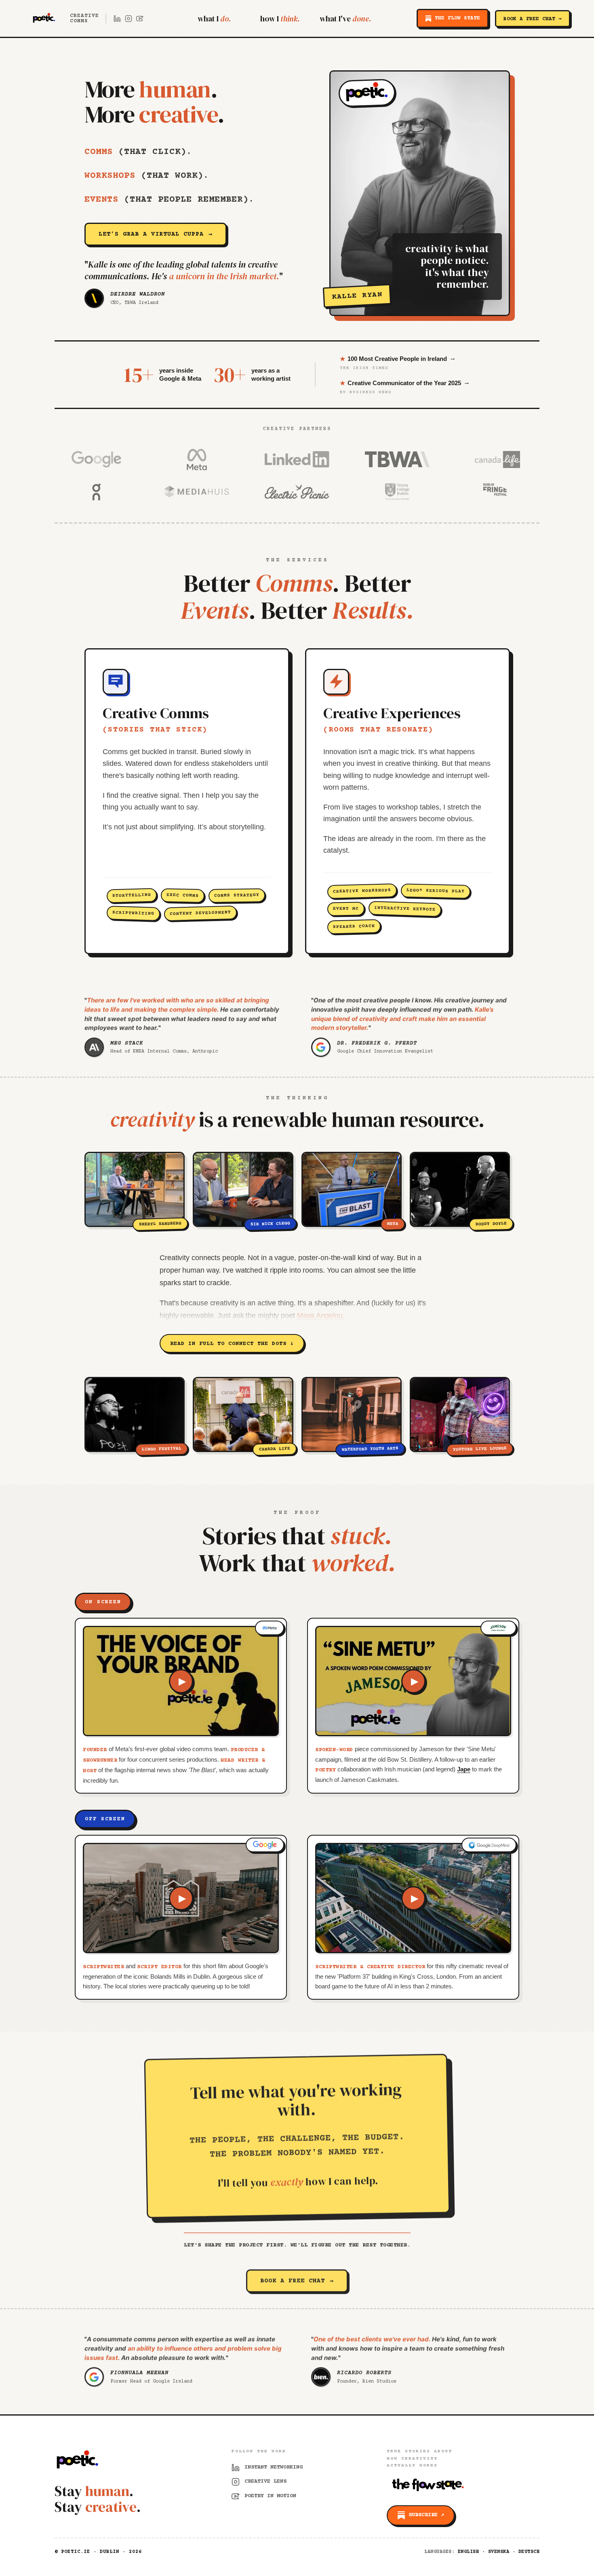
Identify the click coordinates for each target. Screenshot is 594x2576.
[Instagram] (128, 19)
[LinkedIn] (117, 19)
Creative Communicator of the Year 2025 (405, 383)
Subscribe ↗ (426, 2515)
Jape (464, 1769)
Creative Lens (265, 2481)
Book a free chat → (533, 19)
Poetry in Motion (270, 2496)
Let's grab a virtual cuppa (156, 234)
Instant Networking (274, 2467)
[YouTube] (140, 19)
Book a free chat (297, 2281)
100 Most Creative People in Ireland (398, 358)
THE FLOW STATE (457, 18)
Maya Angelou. (321, 1315)
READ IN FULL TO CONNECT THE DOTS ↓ (232, 1344)
